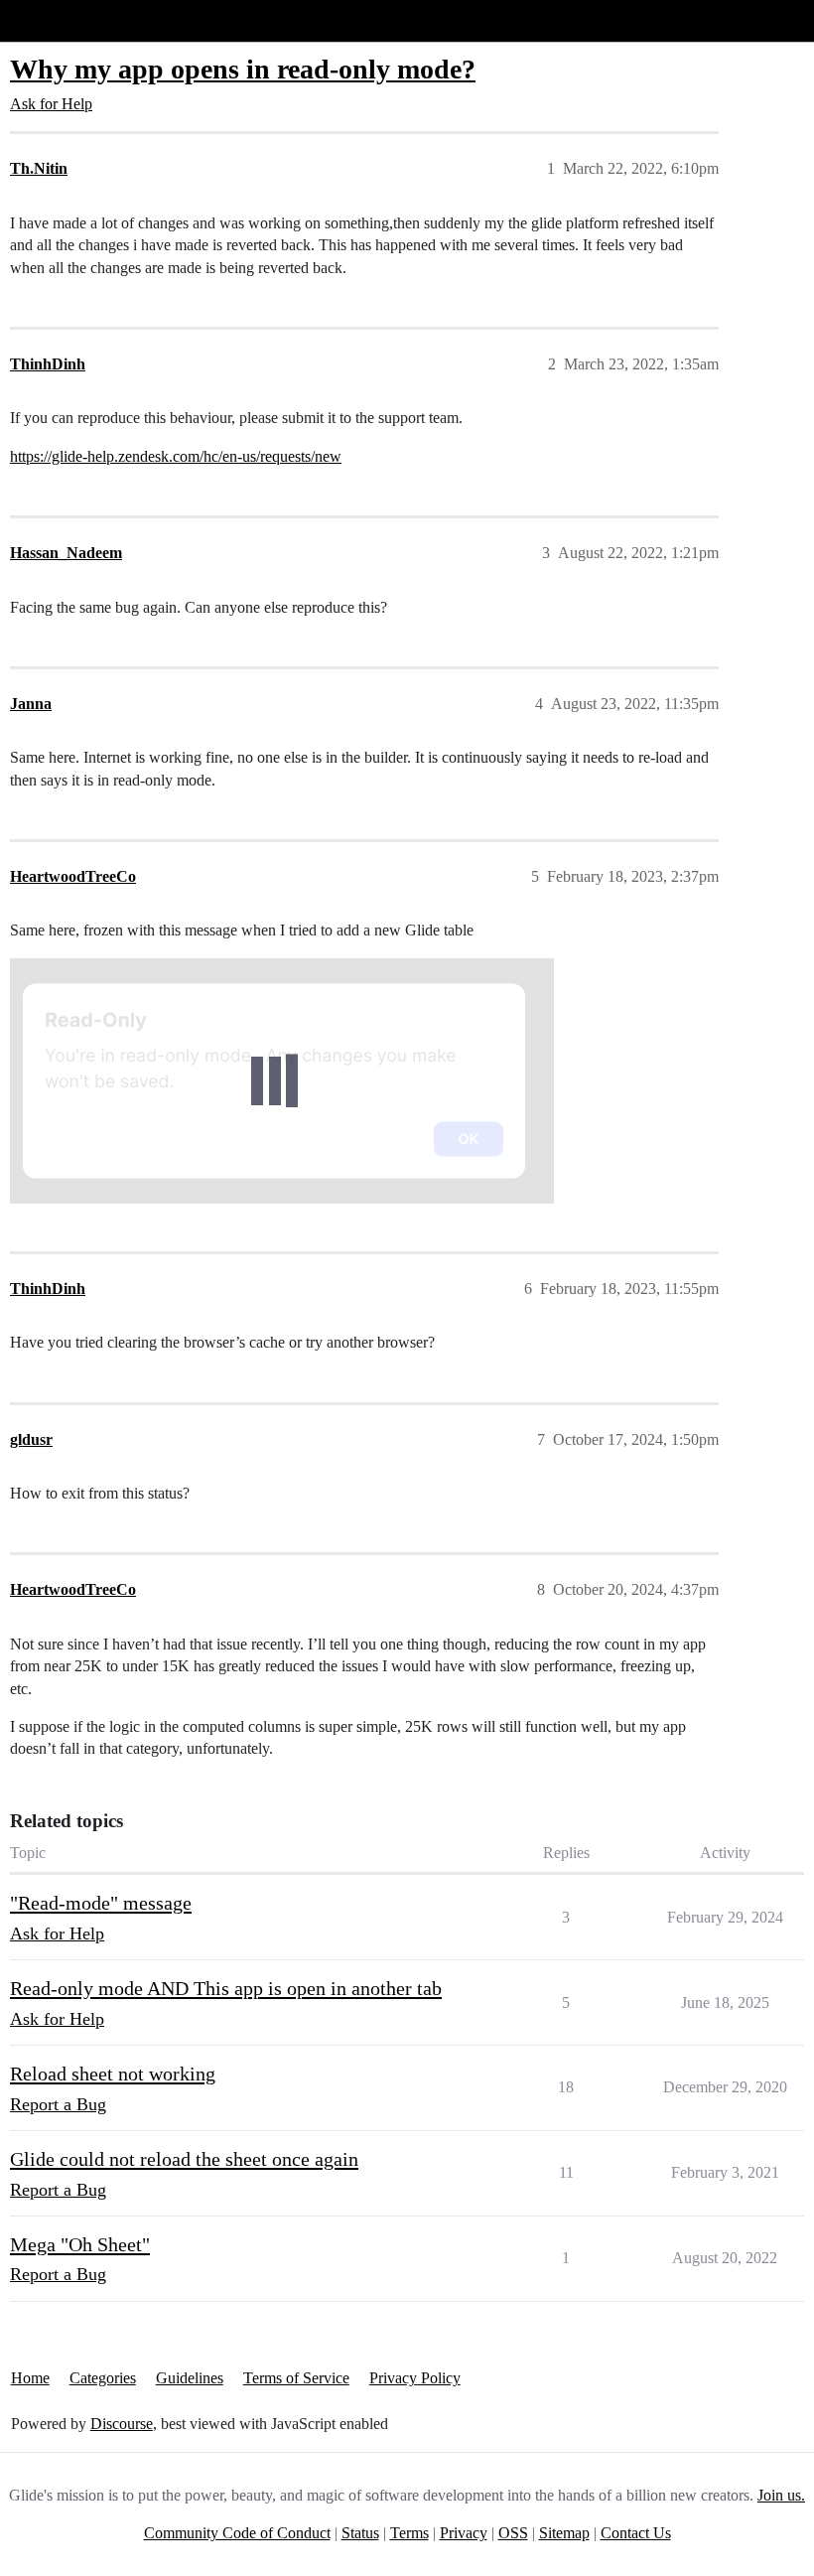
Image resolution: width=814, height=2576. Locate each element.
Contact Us (636, 2533)
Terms (409, 2533)
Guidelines (190, 2378)
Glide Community (67, 20)
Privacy (464, 2533)
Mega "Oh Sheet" (80, 2244)
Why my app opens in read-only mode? (243, 69)
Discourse (122, 2424)
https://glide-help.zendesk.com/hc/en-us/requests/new (176, 456)
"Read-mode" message (101, 1903)
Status (360, 2533)
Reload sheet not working (113, 2074)
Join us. (781, 2495)
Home (30, 2378)
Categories (103, 2378)
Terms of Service (296, 2378)
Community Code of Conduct (237, 2533)
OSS (513, 2533)
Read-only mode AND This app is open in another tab (226, 1988)
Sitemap (564, 2533)
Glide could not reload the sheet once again (184, 2159)
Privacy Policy (415, 2378)
